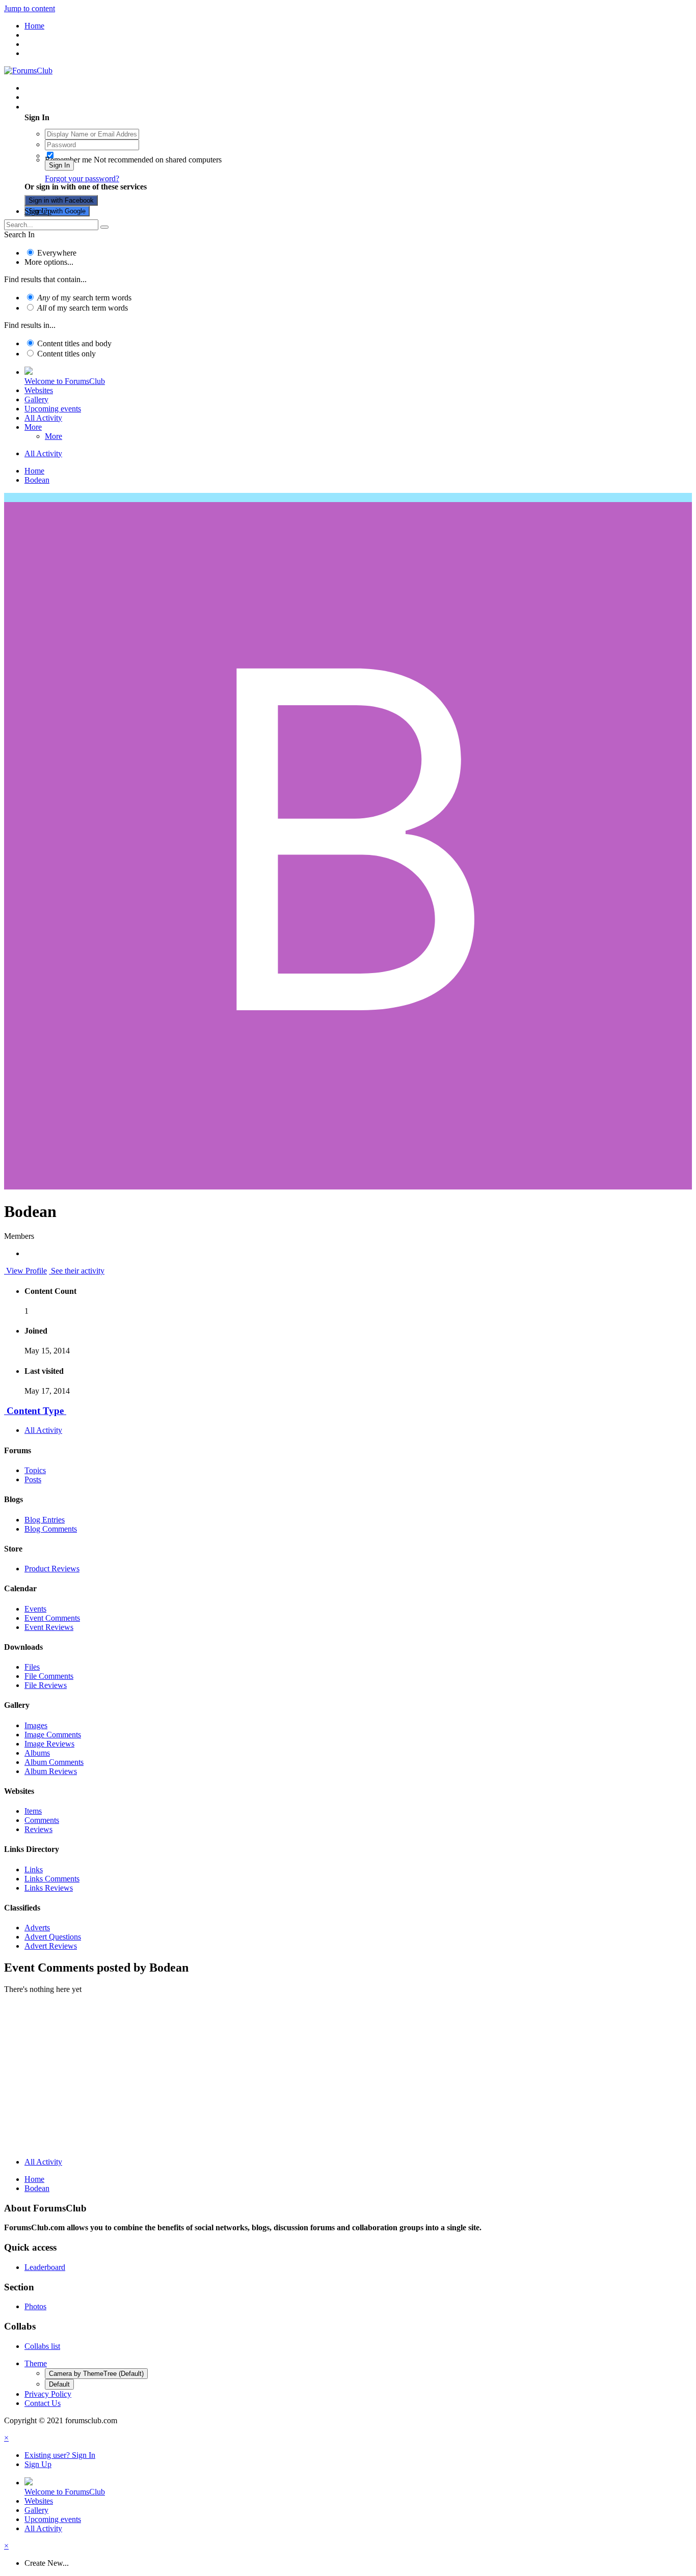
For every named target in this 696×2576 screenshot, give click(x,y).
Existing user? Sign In (62, 107)
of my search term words (84, 298)
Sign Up (38, 211)
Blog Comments (51, 1529)
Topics (35, 1470)
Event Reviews (49, 1627)
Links (34, 1869)
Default (59, 2384)
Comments (42, 1820)
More (33, 427)
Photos (35, 2306)
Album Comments (54, 1762)
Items (33, 1811)
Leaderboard (45, 2267)
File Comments (49, 1676)
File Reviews (46, 1685)
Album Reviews (51, 1771)
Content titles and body (74, 343)
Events (35, 1609)
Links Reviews (49, 1888)
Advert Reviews (51, 1946)
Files (32, 1667)
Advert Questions (53, 1937)
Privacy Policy (48, 2394)
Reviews (38, 1829)
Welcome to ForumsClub (65, 381)
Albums (37, 1753)
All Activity (43, 418)
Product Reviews (52, 1569)
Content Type (35, 1411)
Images (36, 1725)
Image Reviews (49, 1744)
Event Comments (52, 1618)
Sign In (59, 165)
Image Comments (53, 1735)
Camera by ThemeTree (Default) (96, 2374)
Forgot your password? (82, 178)
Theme (36, 2363)
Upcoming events (53, 409)
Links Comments (52, 1879)
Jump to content (30, 8)
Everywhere (57, 253)
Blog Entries (45, 1520)
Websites (39, 390)
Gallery (36, 399)
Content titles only (66, 354)
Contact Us (43, 2403)
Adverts (37, 1928)
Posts (33, 1479)
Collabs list (42, 2346)
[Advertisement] (348, 2078)
